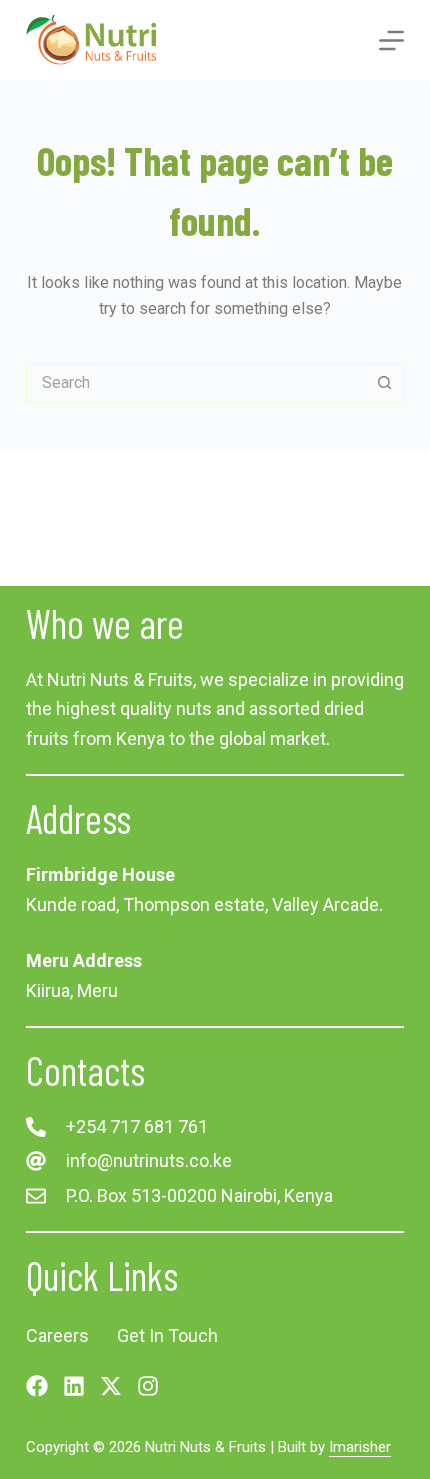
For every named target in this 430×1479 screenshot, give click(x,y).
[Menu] (391, 40)
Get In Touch (167, 1335)
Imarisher (360, 1447)
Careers (57, 1335)
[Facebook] (37, 1386)
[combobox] (196, 383)
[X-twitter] (111, 1386)
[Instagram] (148, 1386)
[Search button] (384, 383)
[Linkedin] (74, 1386)
